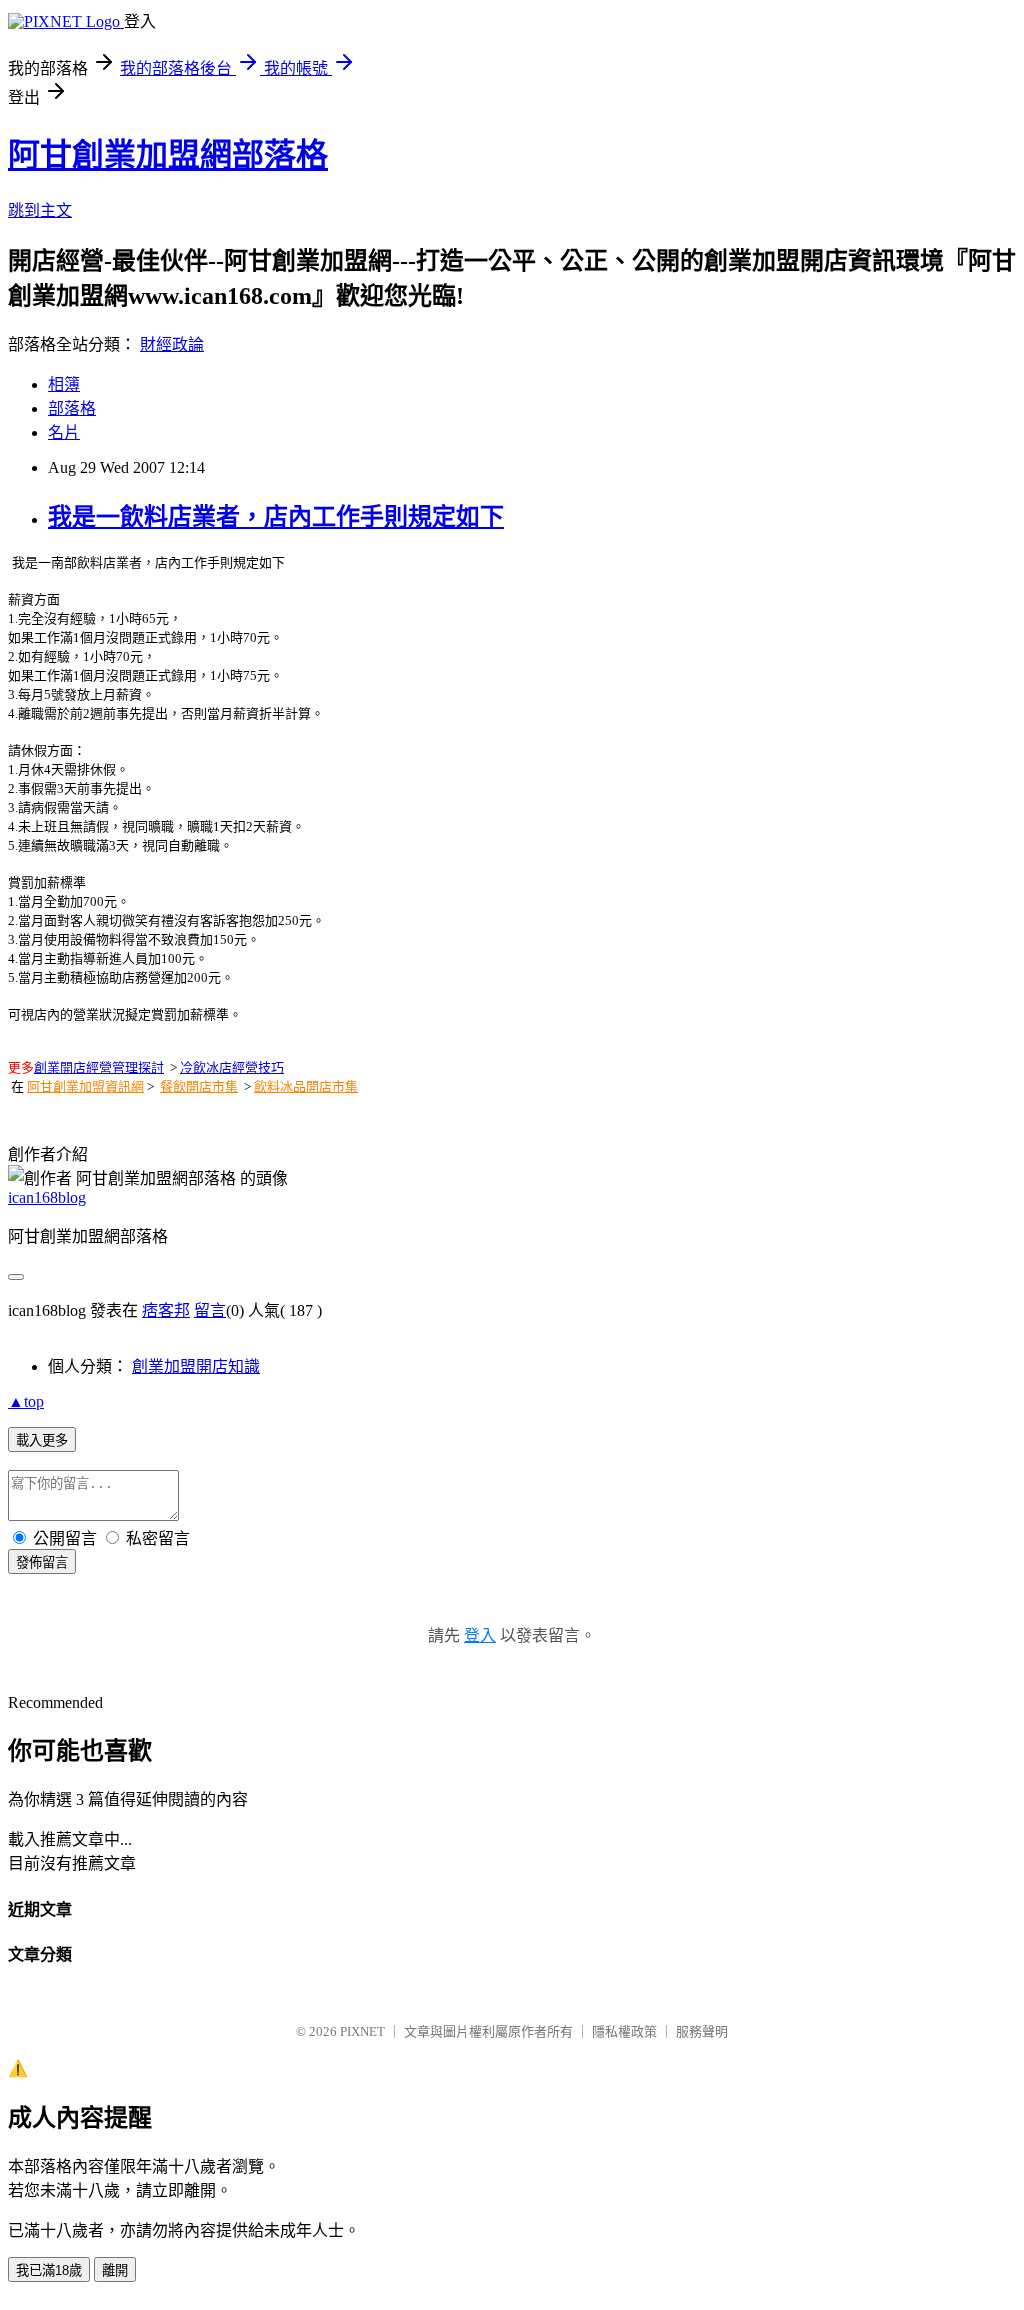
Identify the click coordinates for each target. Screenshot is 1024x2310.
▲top (26, 1401)
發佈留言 (42, 1562)
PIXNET (362, 2031)
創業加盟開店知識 (196, 1366)
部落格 (72, 408)
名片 (64, 432)
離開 (115, 2270)
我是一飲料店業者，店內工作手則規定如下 (276, 517)
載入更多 (42, 1440)
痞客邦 (166, 1310)
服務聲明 (702, 2031)
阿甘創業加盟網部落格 (168, 155)
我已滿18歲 (49, 2270)
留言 (210, 1310)
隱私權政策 (624, 2031)
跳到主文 (40, 210)
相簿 (64, 384)
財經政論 (172, 344)
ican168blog (47, 1197)
